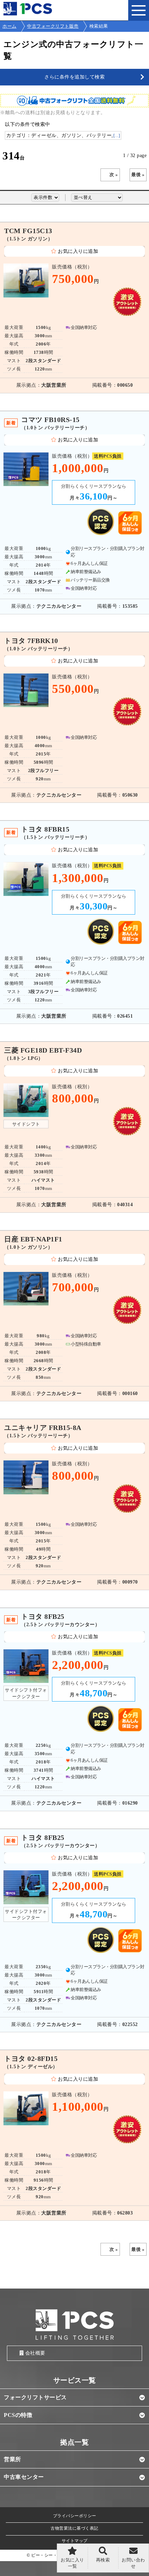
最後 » (138, 175)
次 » (114, 175)
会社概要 (35, 2353)
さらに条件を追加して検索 (74, 77)
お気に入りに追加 (78, 251)
